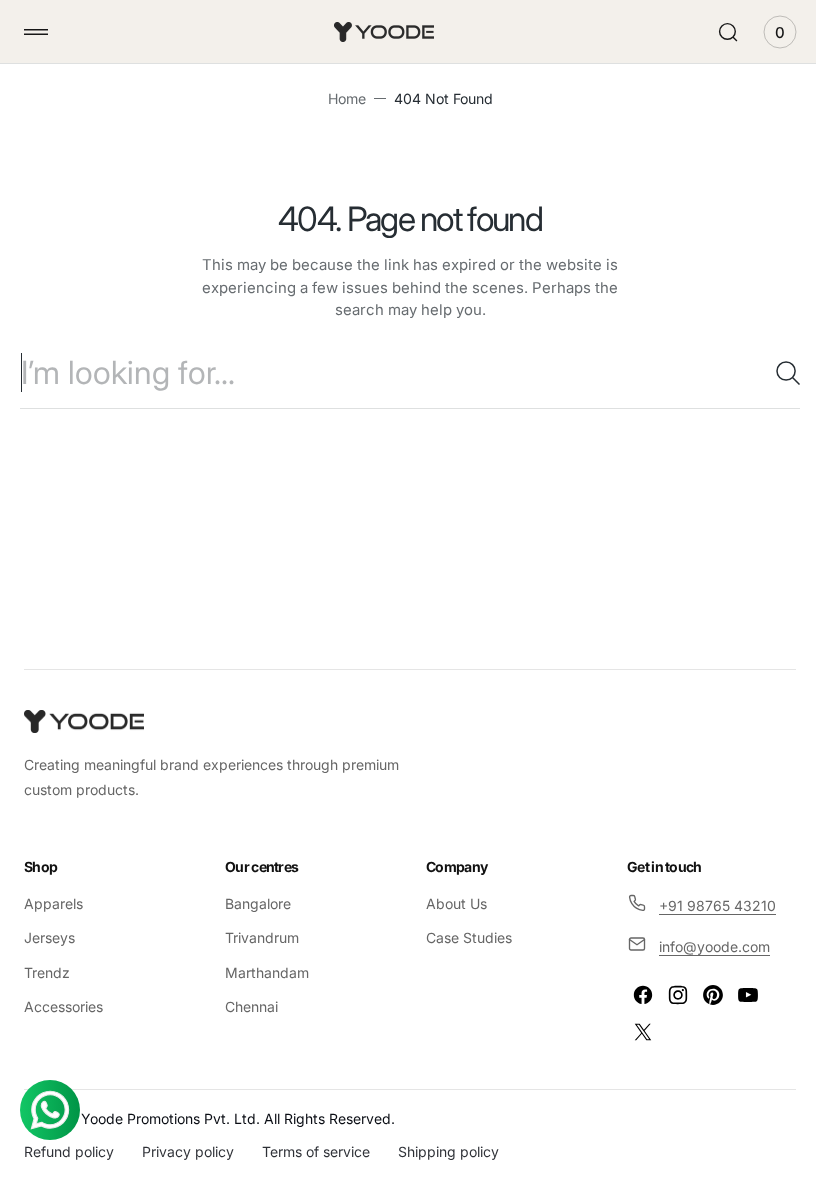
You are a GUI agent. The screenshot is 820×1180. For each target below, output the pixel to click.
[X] (632, 1032)
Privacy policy (188, 1151)
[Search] (765, 373)
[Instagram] (667, 995)
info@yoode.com (703, 946)
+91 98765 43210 (706, 905)
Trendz (47, 972)
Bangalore (254, 903)
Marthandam (263, 972)
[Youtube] (737, 995)
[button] (36, 32)
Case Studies (462, 937)
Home (339, 98)
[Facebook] (632, 995)
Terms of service (316, 1151)
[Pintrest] (702, 995)
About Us (449, 903)
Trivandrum (258, 937)
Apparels (53, 903)
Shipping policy (448, 1151)
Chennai (247, 1006)
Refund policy (69, 1151)
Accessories (63, 1006)
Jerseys (49, 937)
